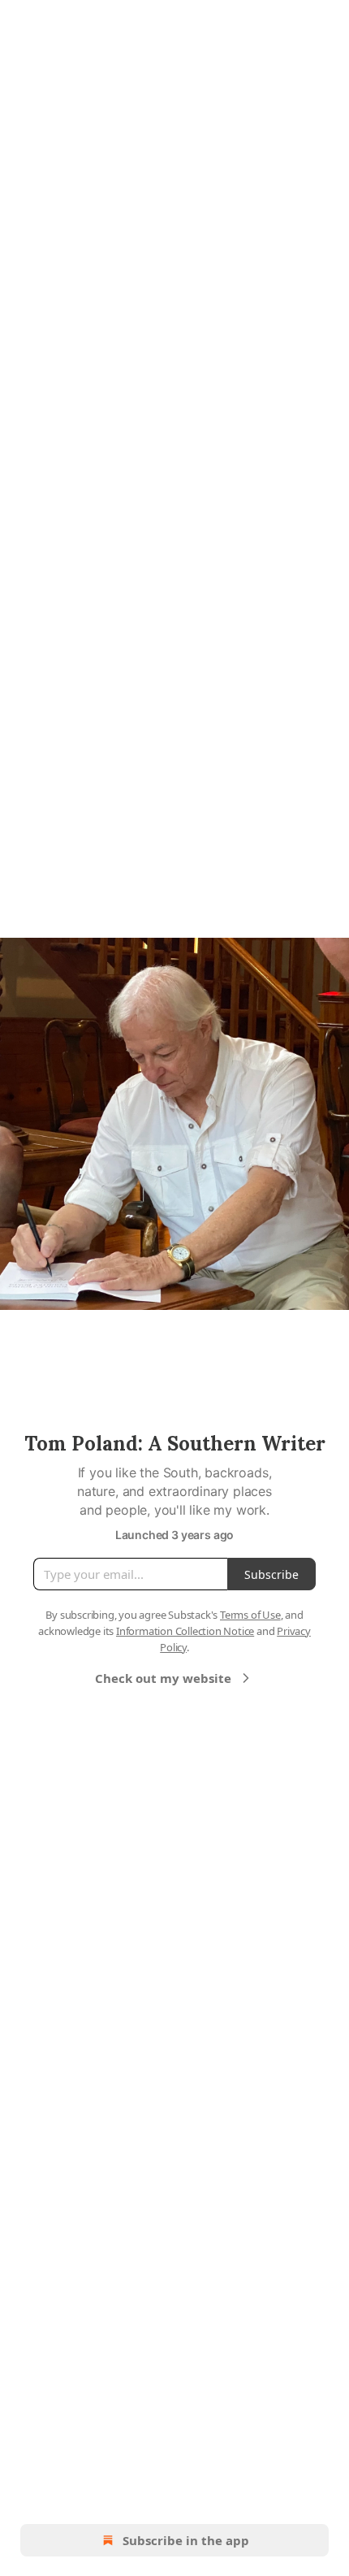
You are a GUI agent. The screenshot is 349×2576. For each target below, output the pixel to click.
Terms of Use (250, 1615)
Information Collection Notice (185, 1631)
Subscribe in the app (186, 2540)
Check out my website (163, 1678)
